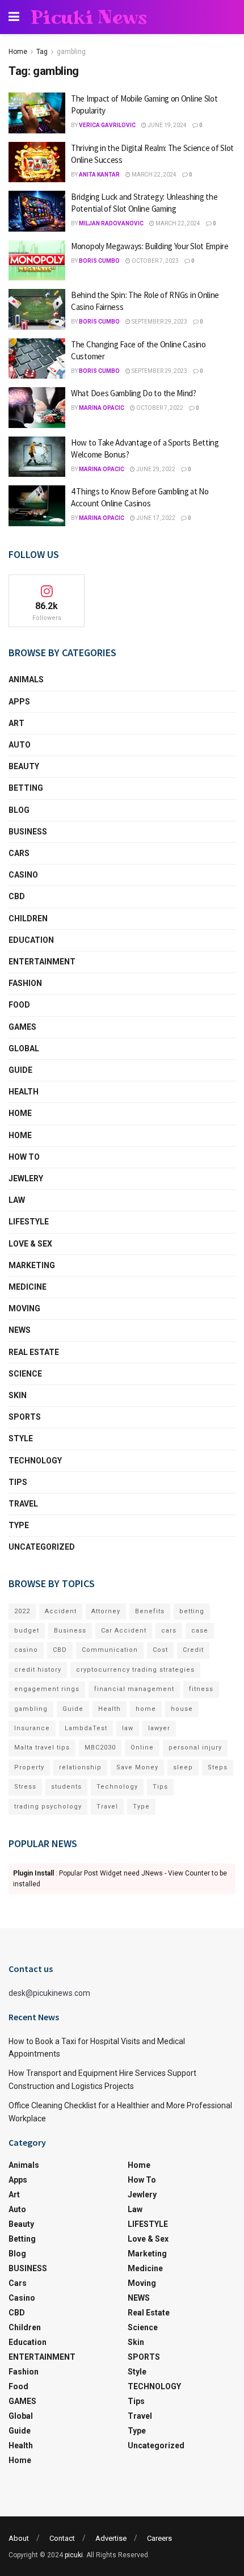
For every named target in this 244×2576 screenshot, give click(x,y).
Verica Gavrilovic (107, 125)
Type (19, 1525)
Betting (26, 788)
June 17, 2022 (155, 518)
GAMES (22, 1027)
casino (26, 1650)
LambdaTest (86, 1728)
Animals (26, 679)
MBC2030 (100, 1748)
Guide (20, 1070)
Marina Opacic (102, 408)
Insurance (32, 1728)
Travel (23, 1504)
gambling (71, 52)
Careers (159, 2538)
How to (24, 1157)
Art (16, 723)
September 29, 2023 (159, 322)
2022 (22, 1611)
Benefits (150, 1611)
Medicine (28, 1287)
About (19, 2538)
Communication (110, 1650)
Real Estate (34, 1352)
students (66, 1787)
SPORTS (25, 1417)
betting (192, 1611)
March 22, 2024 (153, 175)
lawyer (159, 1728)
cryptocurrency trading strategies (135, 1670)
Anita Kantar (99, 175)
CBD (17, 896)
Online (142, 1748)
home (146, 1709)
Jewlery (26, 1178)
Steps (218, 1767)
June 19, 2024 (167, 125)
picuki (74, 2555)
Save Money (137, 1767)
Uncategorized (42, 1547)
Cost (160, 1650)
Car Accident (124, 1631)
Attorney (106, 1611)
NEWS (20, 1330)
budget (27, 1631)
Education (31, 940)
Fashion (25, 983)
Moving (24, 1308)
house (182, 1709)
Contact (62, 2538)
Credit (193, 1650)
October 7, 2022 (159, 408)
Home (18, 52)
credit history (38, 1670)
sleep (183, 1767)
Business (70, 1631)
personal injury (195, 1748)
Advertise (111, 2538)
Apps (19, 702)
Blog (19, 810)
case (200, 1631)
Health (24, 1092)
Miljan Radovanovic (111, 223)
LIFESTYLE (29, 1222)
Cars (19, 853)
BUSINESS (28, 832)
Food (19, 1005)
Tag (42, 52)
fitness (201, 1689)
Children (28, 918)
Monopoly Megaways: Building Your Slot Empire (150, 246)
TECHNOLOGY (35, 1461)
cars (169, 1631)
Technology (117, 1787)
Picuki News (89, 17)
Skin (18, 1395)
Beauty (24, 766)
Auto (20, 745)
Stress (25, 1787)
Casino (23, 875)
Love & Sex (30, 1244)
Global (24, 1048)
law (128, 1728)
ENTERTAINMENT (42, 962)
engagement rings (47, 1689)
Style (21, 1438)
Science (25, 1374)
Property (29, 1767)
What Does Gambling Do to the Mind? (134, 393)
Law (17, 1200)
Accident (61, 1611)
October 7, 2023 (155, 261)
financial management (134, 1689)
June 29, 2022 (155, 469)
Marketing (32, 1265)
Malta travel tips (42, 1748)
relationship (80, 1767)
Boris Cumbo (99, 261)
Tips (18, 1482)
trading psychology (48, 1807)
